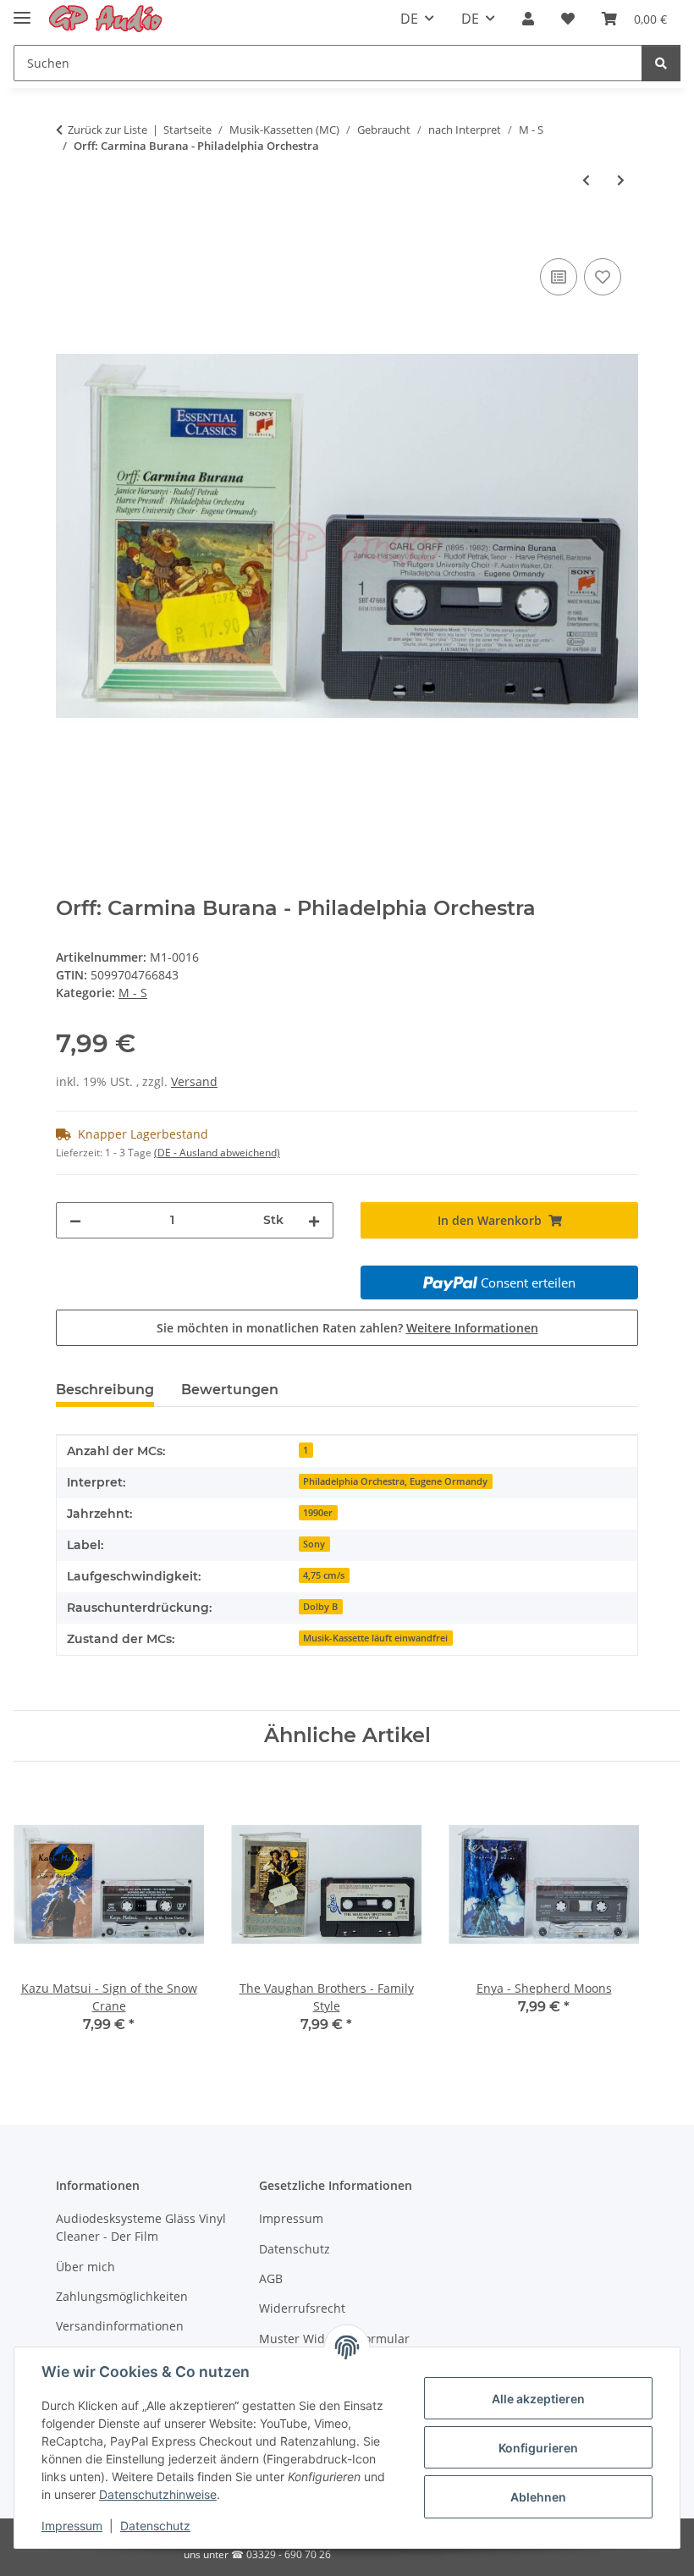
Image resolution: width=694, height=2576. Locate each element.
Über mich (85, 2267)
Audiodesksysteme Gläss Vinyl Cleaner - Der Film (141, 2227)
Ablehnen (538, 2497)
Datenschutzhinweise (158, 2494)
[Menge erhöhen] (314, 1220)
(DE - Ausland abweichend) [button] (217, 1153)
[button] (528, 19)
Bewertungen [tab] (230, 1390)
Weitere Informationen (472, 1328)
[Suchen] (661, 63)
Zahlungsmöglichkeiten (122, 2296)
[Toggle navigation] (22, 11)
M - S (133, 993)
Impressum (72, 2526)
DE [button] (409, 19)
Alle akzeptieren (538, 2399)
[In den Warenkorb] (69, 235)
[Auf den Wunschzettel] (603, 277)
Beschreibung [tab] (105, 1390)
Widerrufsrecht (302, 2308)
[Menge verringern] (75, 1220)
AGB (271, 2278)
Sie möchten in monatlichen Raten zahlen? (347, 1328)
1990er (318, 1513)
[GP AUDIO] (106, 19)
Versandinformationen (120, 2326)
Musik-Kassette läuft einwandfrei (375, 1638)
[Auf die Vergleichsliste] (559, 277)
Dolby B (320, 1607)
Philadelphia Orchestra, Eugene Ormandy (395, 1481)
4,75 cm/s (324, 1575)
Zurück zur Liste (107, 130)
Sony (314, 1544)
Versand (194, 1081)
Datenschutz (155, 2526)
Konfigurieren (538, 2448)
